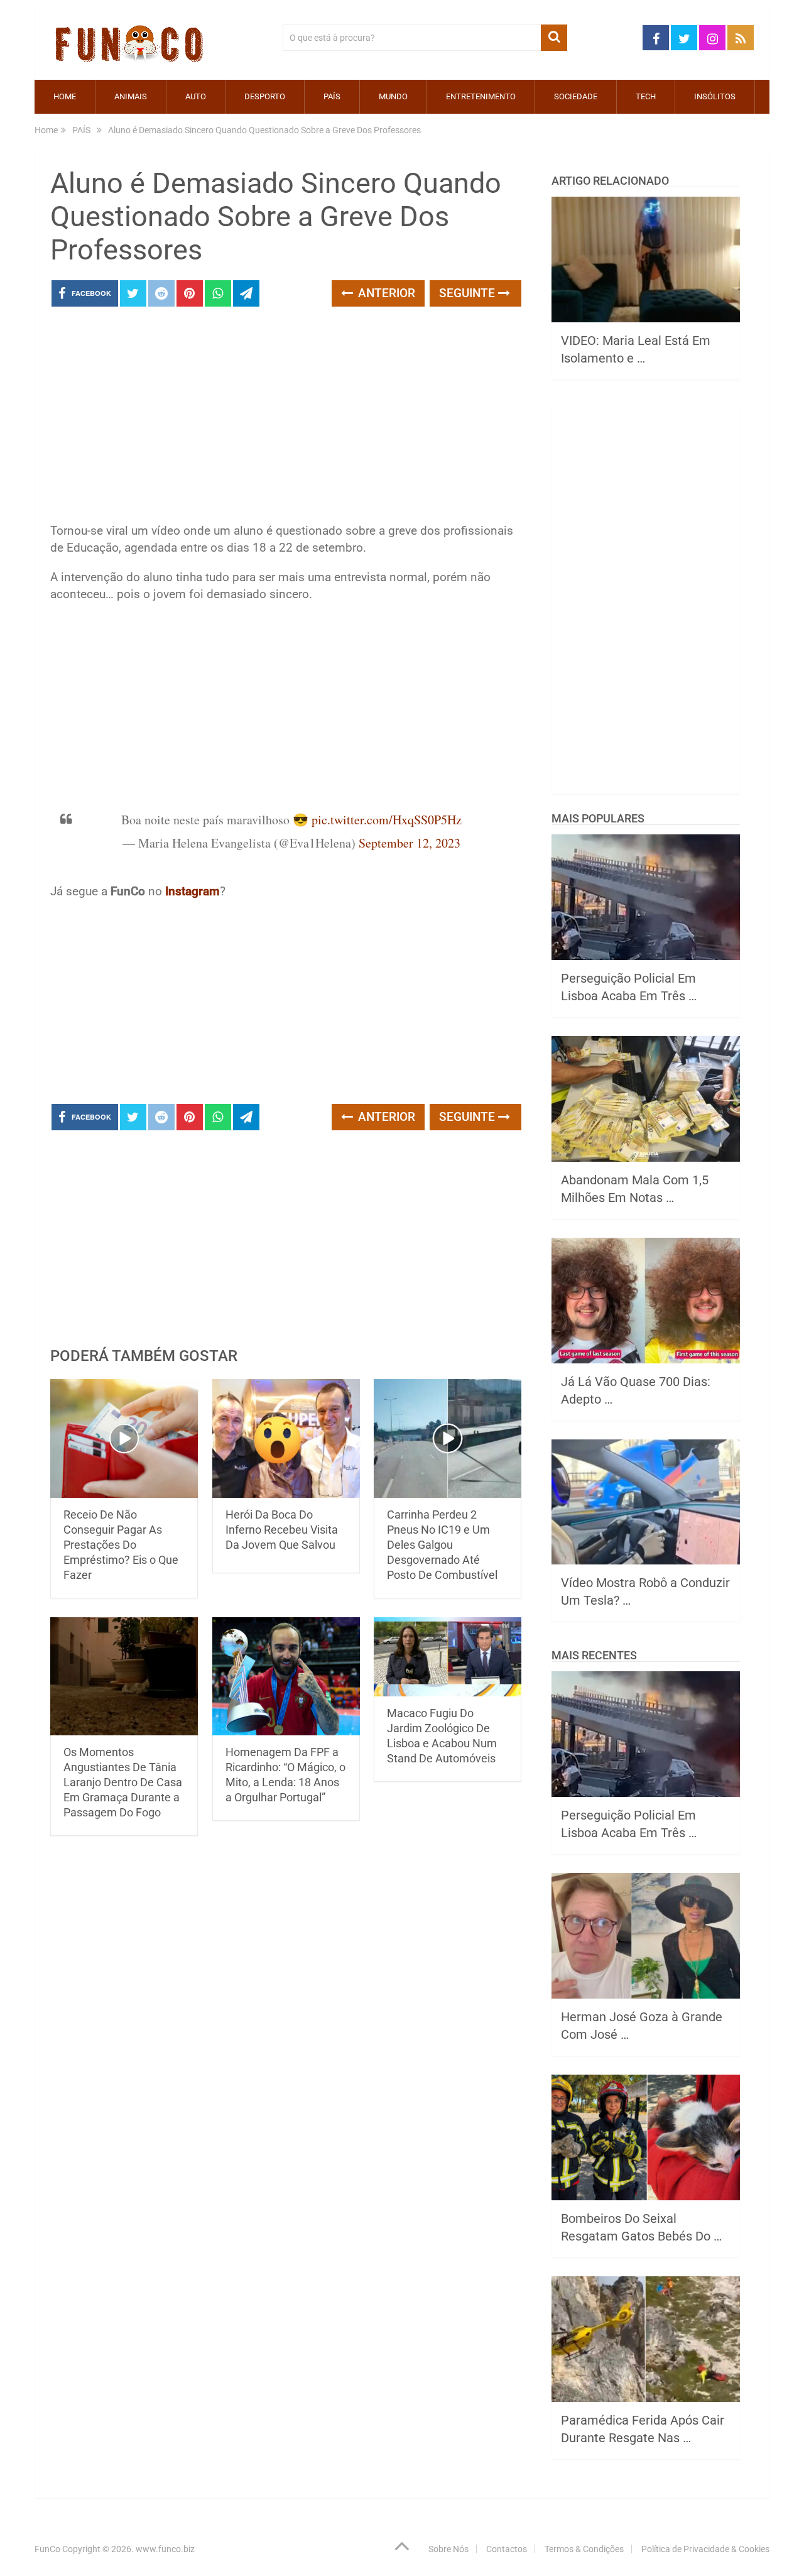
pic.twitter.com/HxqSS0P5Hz (387, 820)
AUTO (196, 96)
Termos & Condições (584, 2549)
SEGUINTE (469, 293)
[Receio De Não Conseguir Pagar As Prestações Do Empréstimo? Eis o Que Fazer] (124, 1438)
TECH (646, 96)
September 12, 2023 (410, 843)
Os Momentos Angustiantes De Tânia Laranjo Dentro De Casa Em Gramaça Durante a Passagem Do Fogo (123, 1782)
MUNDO (393, 96)
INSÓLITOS (715, 96)
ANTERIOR (385, 293)
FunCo (47, 2549)
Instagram (193, 891)
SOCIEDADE (576, 96)
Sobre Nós (448, 2549)
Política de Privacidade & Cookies (705, 2549)
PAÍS (332, 96)
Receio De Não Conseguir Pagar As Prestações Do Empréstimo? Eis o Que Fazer (121, 1545)
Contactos (507, 2549)
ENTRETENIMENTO (481, 96)
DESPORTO (265, 96)
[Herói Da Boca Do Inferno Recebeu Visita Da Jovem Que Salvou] (286, 1438)
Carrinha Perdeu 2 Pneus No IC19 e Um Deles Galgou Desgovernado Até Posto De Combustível (442, 1545)
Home (65, 96)
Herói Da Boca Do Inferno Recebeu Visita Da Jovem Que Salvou (282, 1530)
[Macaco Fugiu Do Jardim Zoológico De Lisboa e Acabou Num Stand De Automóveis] (448, 1657)
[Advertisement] (286, 418)
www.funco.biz (165, 2549)
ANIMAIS (131, 96)
